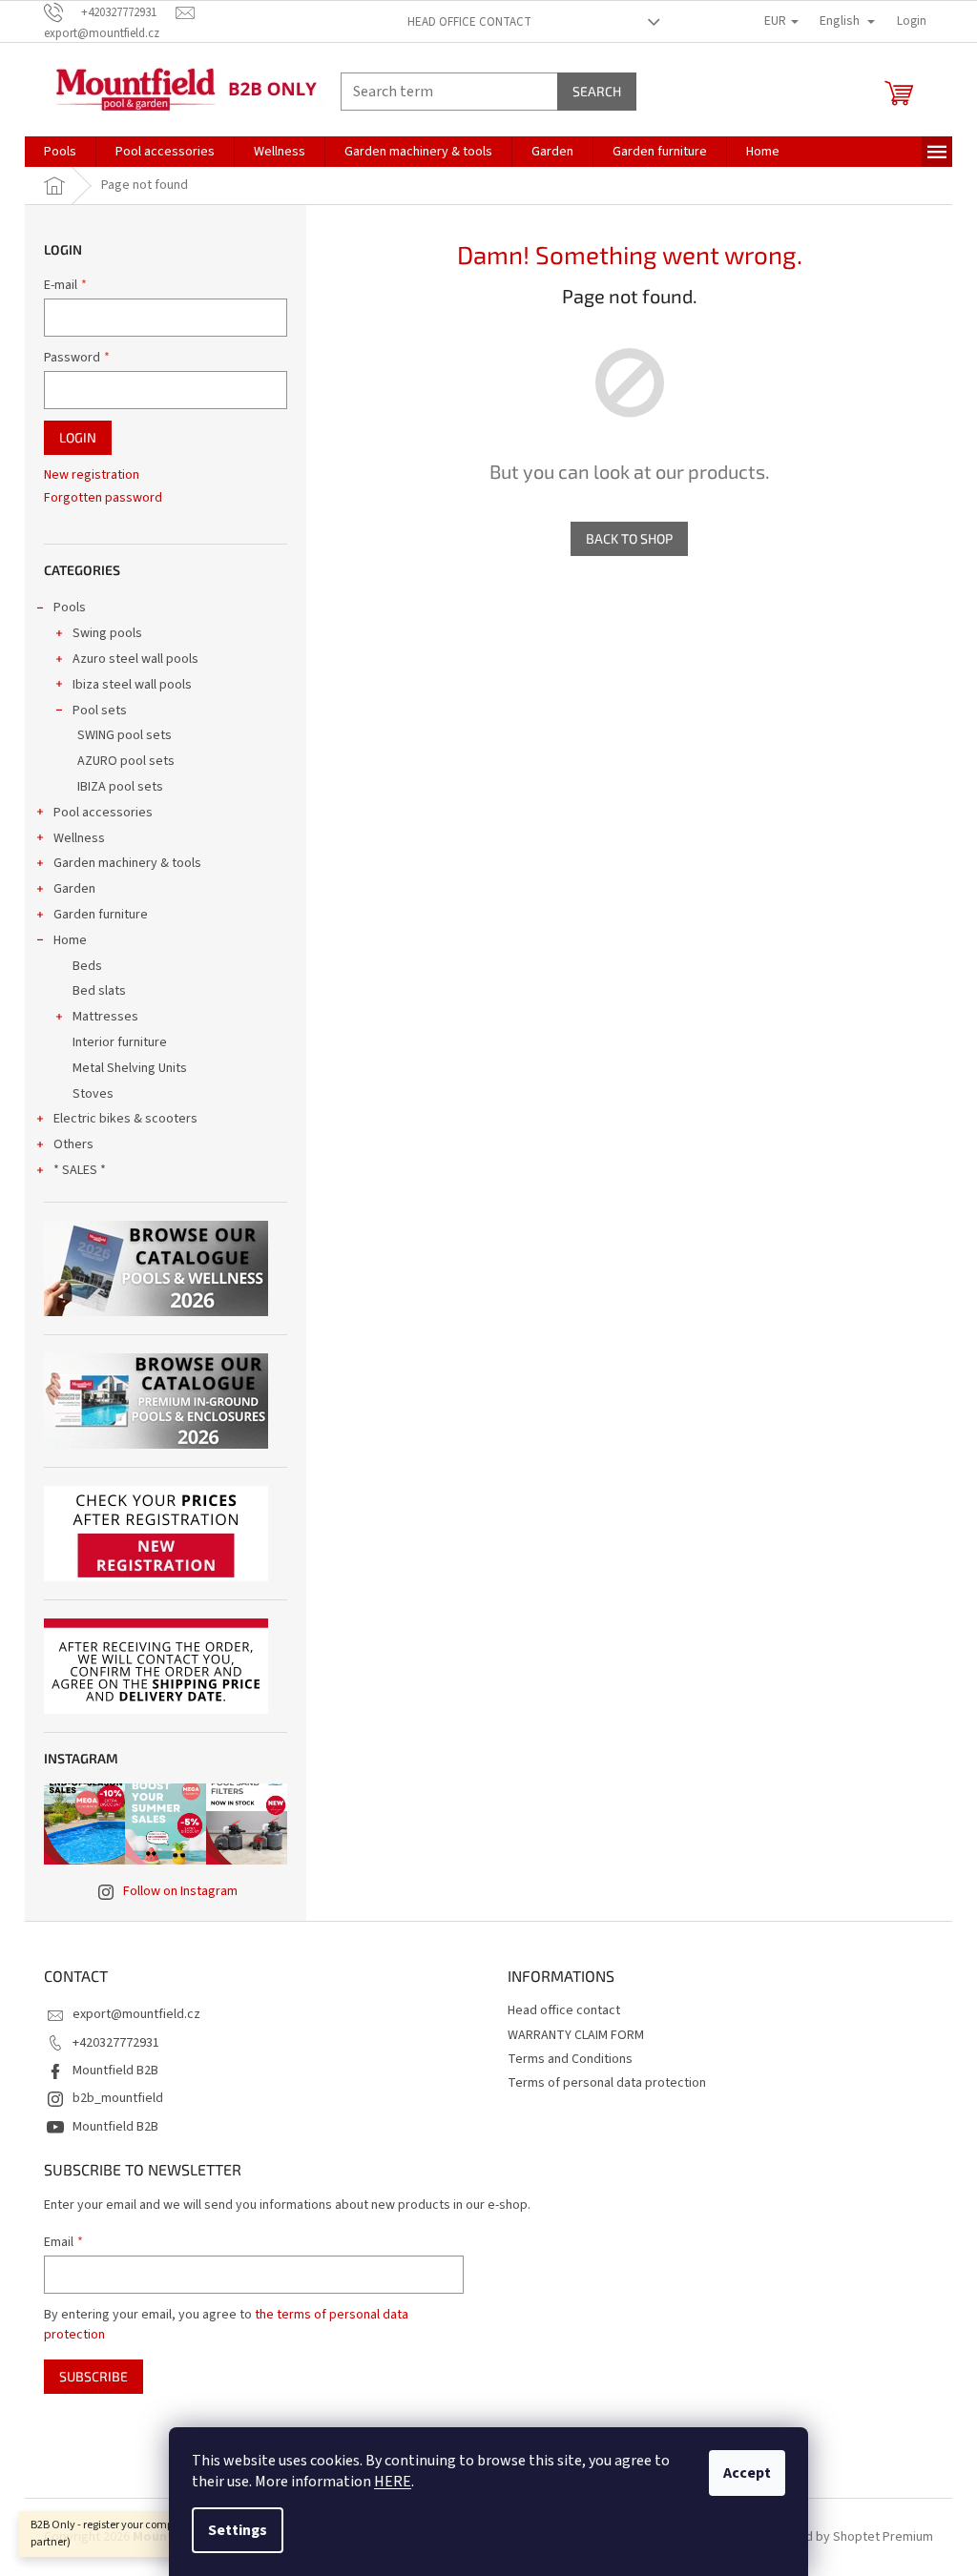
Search (597, 91)
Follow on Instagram (180, 1891)
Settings (238, 2530)
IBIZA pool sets (120, 787)
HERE (393, 2482)
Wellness (79, 838)
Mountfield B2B (115, 2071)
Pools (70, 608)
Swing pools (107, 633)
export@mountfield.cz (136, 2014)
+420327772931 (116, 2043)
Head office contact (469, 22)
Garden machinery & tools (127, 863)
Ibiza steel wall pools (132, 685)
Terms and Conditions (570, 2059)
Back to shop (629, 538)
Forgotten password (103, 498)
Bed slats (99, 991)
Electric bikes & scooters (125, 1119)
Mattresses (105, 1017)
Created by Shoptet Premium (850, 2537)
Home (70, 940)
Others (73, 1144)
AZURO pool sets (126, 761)
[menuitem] (60, 152)
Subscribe (94, 2376)
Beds (87, 966)
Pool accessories (103, 813)
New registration (92, 475)
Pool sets (100, 711)
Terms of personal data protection (607, 2083)
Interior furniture (120, 1042)
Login (78, 437)
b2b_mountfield (118, 2098)
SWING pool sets (125, 735)
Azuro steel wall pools (135, 659)
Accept (747, 2473)
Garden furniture (101, 915)
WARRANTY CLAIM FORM (576, 2035)
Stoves (93, 1094)
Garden (74, 889)
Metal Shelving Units (130, 1068)
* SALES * (80, 1170)
